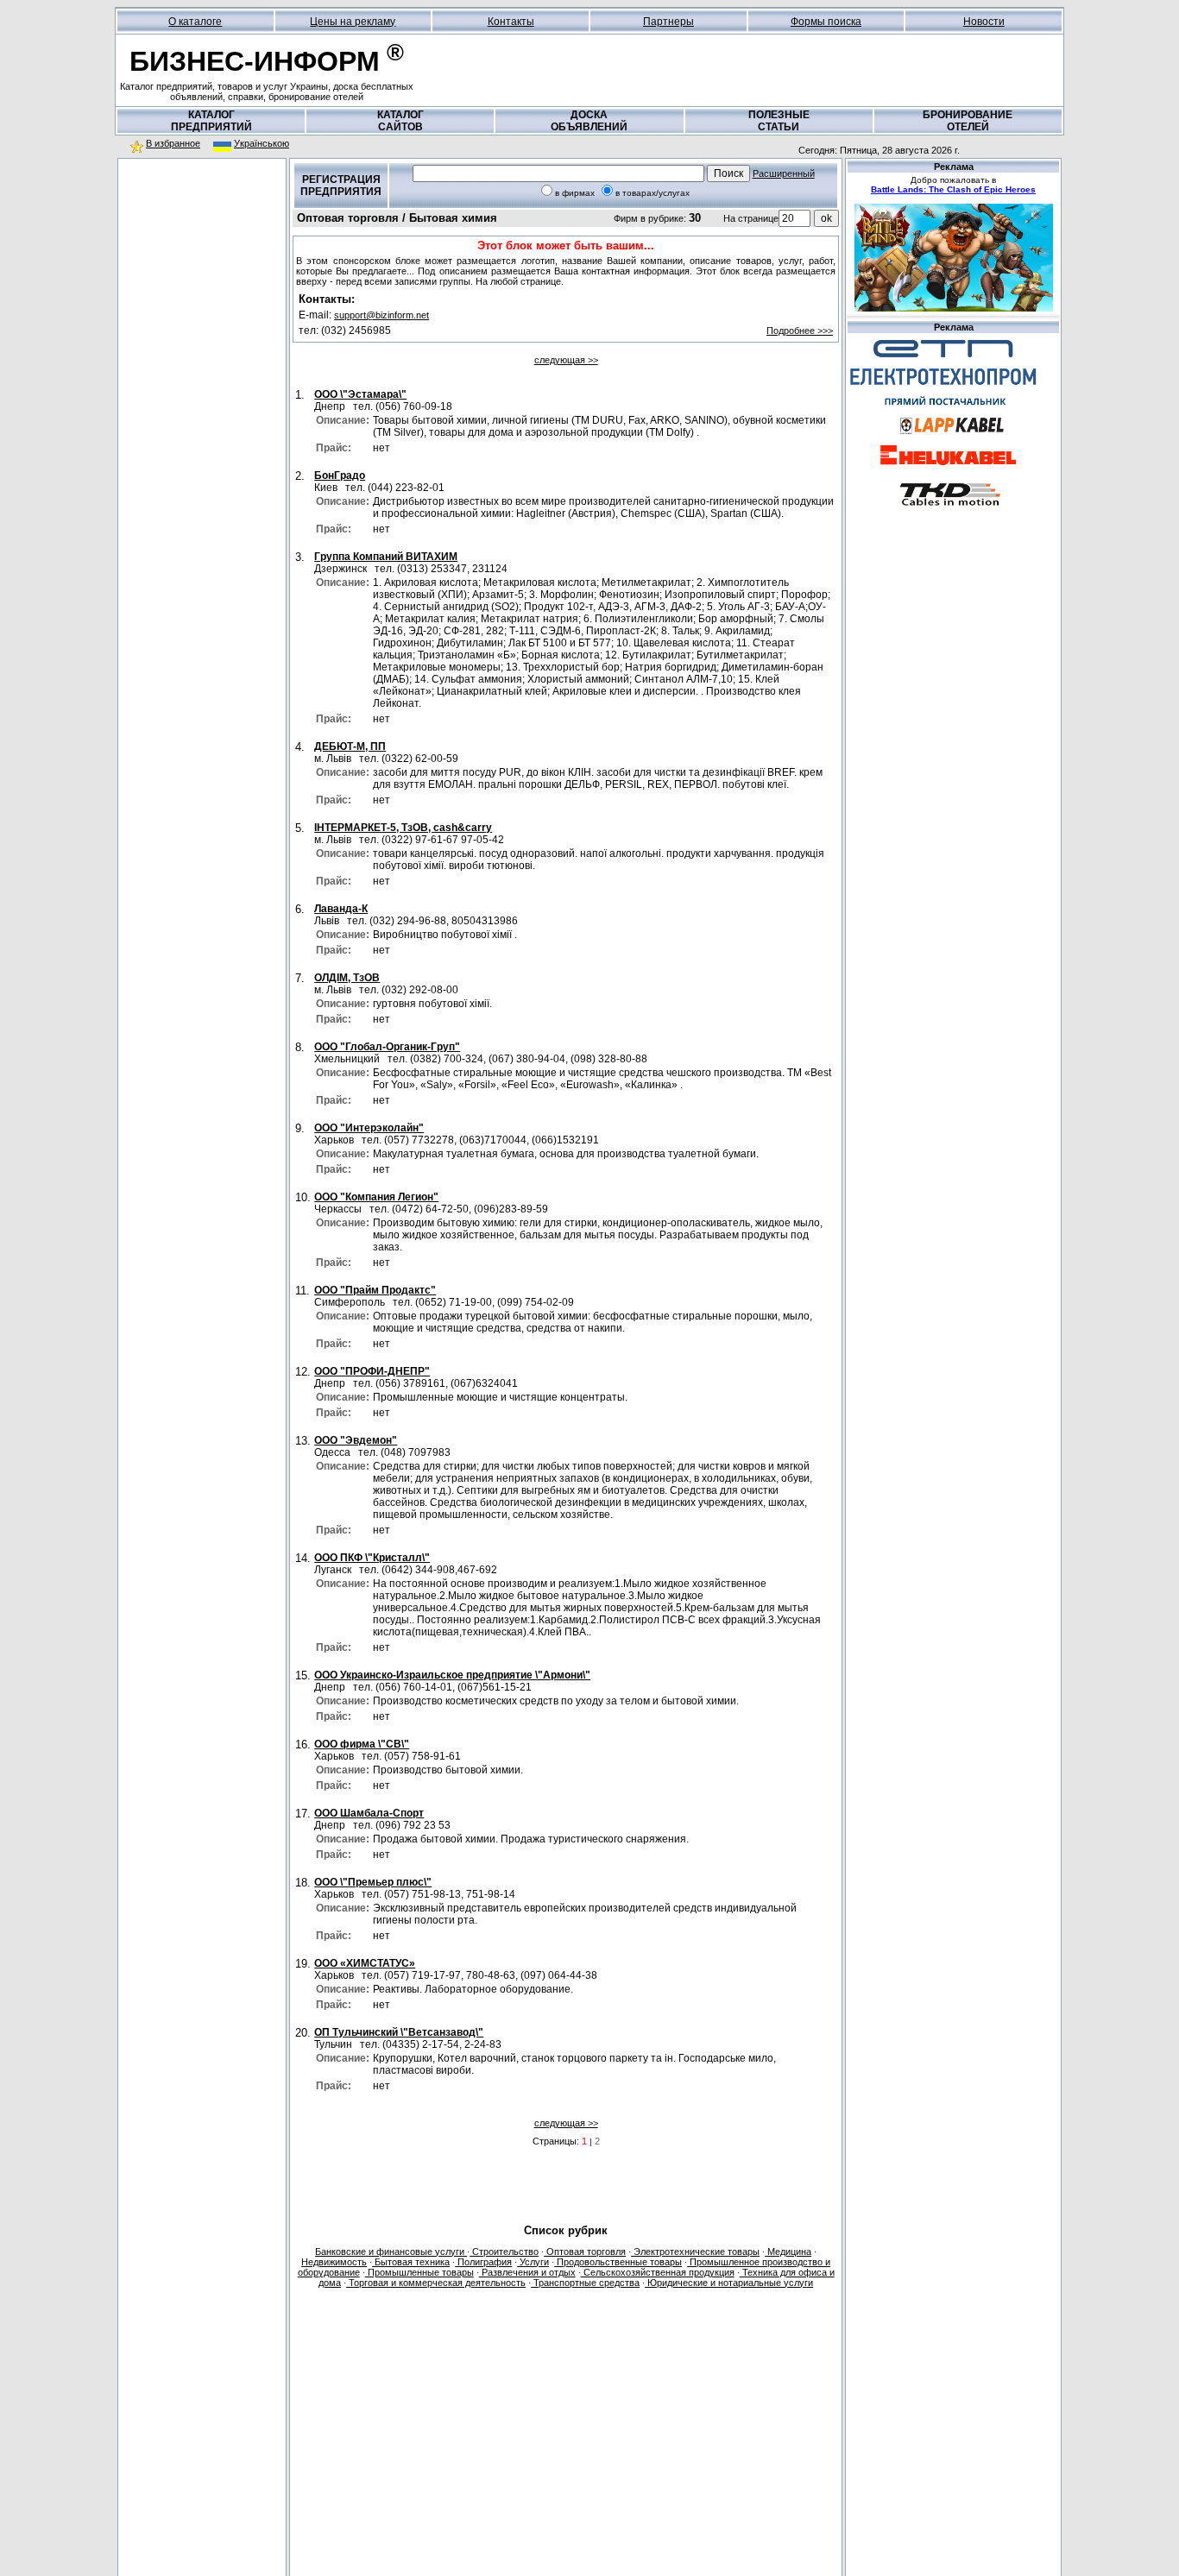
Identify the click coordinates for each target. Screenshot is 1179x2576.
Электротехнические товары (695, 2252)
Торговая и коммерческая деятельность (436, 2283)
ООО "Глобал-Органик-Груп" (387, 1047)
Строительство (504, 2252)
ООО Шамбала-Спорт (369, 1813)
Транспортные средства (585, 2283)
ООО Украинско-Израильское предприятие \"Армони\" (452, 1675)
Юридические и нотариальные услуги (729, 2283)
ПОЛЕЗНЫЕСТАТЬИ (779, 121)
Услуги (533, 2262)
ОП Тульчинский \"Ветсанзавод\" (399, 2032)
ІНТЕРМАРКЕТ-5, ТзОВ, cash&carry (403, 828)
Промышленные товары (419, 2272)
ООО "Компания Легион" (376, 1197)
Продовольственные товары (618, 2262)
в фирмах (575, 193)
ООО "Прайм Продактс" (375, 1290)
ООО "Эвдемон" (356, 1440)
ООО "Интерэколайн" (369, 1128)
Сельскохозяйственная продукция (658, 2272)
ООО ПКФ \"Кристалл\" (372, 1558)
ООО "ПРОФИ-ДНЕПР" (372, 1371)
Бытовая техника (411, 2262)
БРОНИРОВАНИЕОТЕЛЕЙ (968, 121)
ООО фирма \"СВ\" (362, 1744)
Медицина (788, 2252)
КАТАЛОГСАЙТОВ (400, 121)
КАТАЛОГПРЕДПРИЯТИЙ (211, 121)
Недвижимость (334, 2262)
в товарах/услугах (653, 193)
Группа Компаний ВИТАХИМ (386, 557)
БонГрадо (340, 476)
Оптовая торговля (585, 2252)
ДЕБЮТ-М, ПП (350, 746)
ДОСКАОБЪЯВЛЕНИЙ (589, 121)
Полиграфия (483, 2262)
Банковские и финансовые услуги (391, 2252)
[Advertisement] (202, 275)
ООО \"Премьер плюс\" (373, 1882)
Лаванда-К (341, 909)
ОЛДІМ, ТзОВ (347, 978)
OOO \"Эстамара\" (360, 394)
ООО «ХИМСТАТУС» (365, 1963)
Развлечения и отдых (527, 2272)
